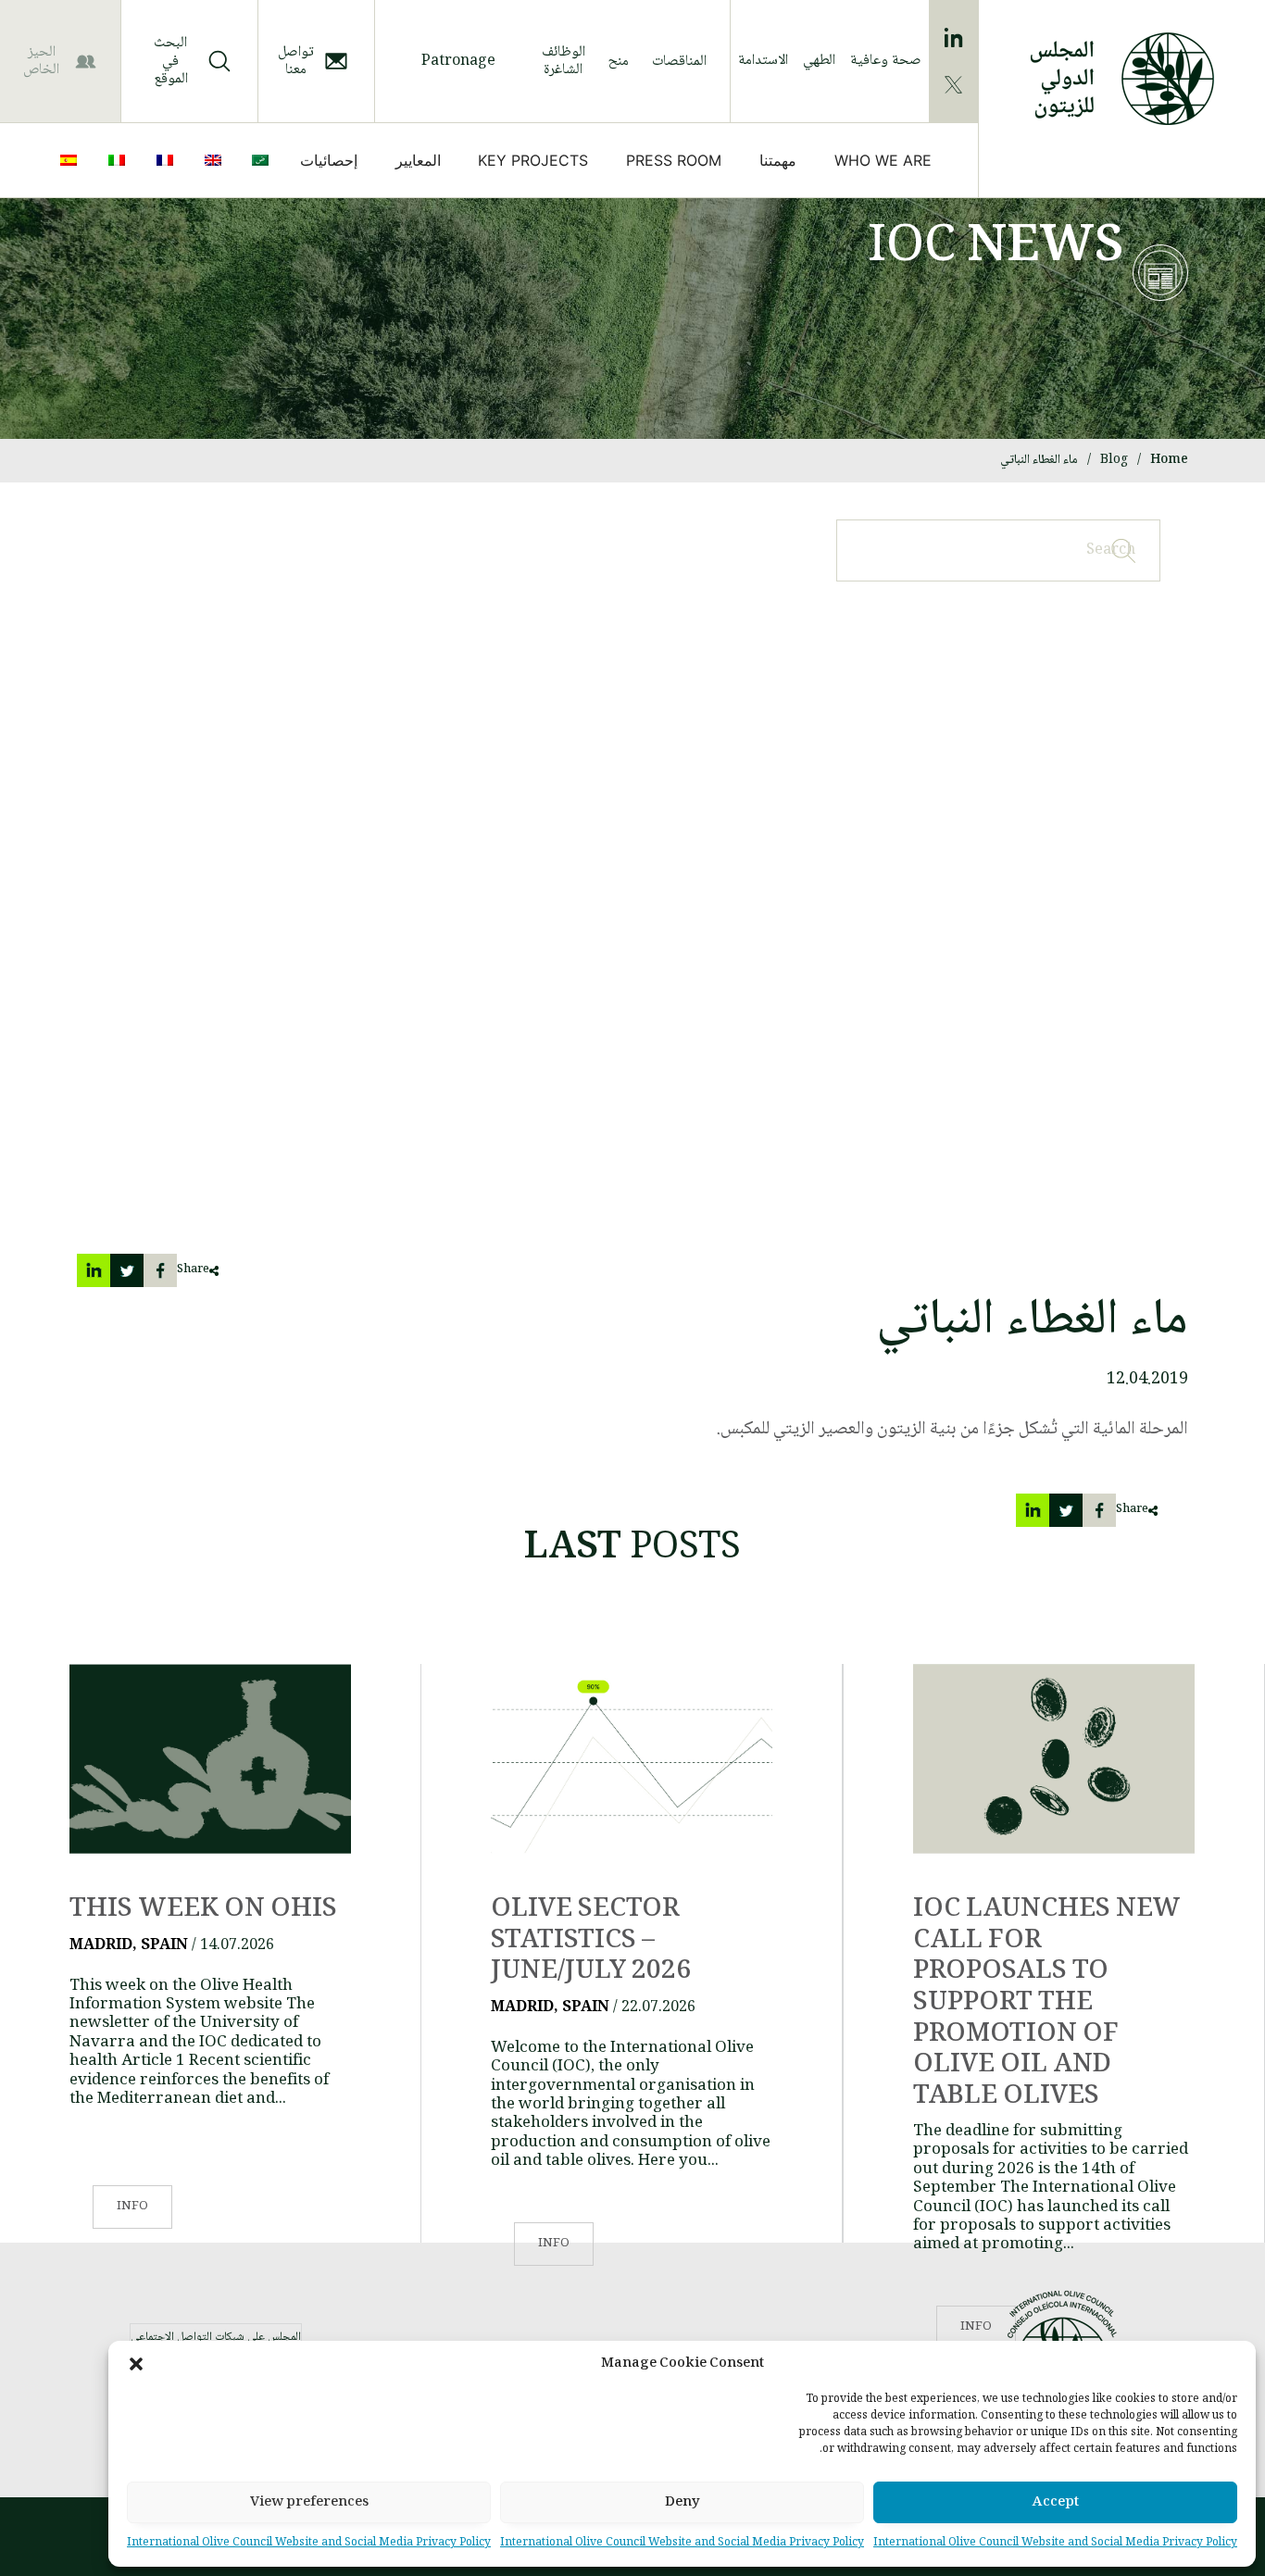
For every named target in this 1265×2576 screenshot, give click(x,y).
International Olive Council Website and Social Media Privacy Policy (1055, 2543)
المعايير (418, 160)
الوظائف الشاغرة (564, 61)
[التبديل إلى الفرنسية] (169, 160)
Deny (683, 2503)
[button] (136, 2364)
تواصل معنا (296, 61)
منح (619, 62)
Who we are (883, 160)
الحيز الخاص (41, 61)
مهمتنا (778, 160)
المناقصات (679, 62)
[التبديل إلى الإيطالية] (120, 160)
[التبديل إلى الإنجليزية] (217, 160)
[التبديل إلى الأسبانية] (72, 160)
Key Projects (533, 160)
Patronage (458, 62)
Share (193, 1270)
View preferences (309, 2503)
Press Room (674, 160)
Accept (1056, 2503)
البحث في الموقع (171, 61)
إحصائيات (329, 160)
